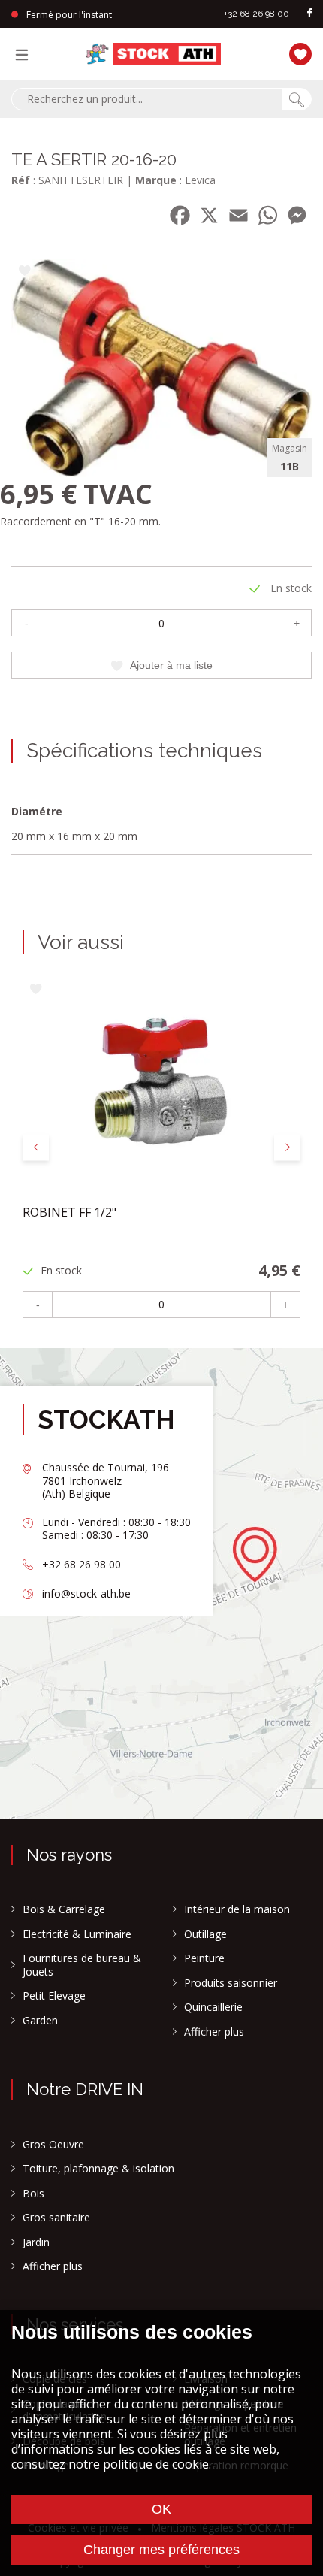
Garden (40, 2021)
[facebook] (309, 14)
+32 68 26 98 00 (257, 14)
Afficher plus (214, 2032)
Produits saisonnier (231, 1983)
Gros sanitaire (56, 2218)
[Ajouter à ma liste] (24, 272)
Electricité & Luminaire (77, 1934)
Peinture (204, 1958)
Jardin (36, 2242)
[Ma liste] (297, 52)
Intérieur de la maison (237, 1909)
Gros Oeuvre (53, 2145)
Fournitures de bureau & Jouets (82, 1965)
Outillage (205, 1934)
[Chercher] (297, 99)
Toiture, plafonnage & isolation (98, 2169)
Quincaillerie (213, 2007)
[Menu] (26, 54)
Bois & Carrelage (64, 1909)
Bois (33, 2194)
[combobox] (146, 99)
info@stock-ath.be (86, 1593)
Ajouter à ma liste (171, 665)
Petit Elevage (54, 1996)
